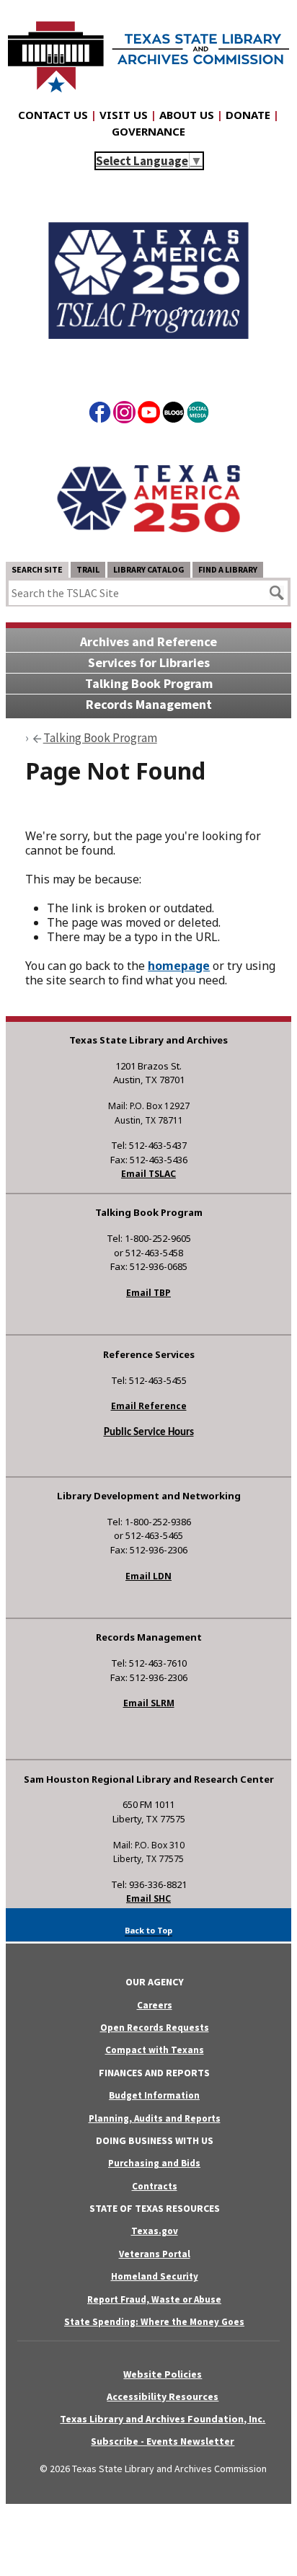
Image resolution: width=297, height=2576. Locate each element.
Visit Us (124, 115)
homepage (179, 966)
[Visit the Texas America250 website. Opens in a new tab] (148, 550)
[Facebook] (100, 415)
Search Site (37, 569)
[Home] (148, 50)
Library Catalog (149, 569)
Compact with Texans (155, 2050)
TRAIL (88, 569)
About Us (187, 115)
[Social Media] (198, 415)
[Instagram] (124, 415)
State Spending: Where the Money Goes (154, 2322)
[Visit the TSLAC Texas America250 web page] (148, 364)
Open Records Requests (155, 2028)
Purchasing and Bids (154, 2163)
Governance (148, 131)
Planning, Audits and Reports (155, 2118)
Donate (248, 115)
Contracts (155, 2186)
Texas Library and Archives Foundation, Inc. (163, 2419)
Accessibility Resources (163, 2396)
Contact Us (53, 115)
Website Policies (163, 2374)
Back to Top (148, 1930)
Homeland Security (155, 2276)
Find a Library (228, 569)
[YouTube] (149, 415)
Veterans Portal (155, 2254)
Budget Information (154, 2095)
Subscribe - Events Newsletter (163, 2441)
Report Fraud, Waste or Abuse (154, 2299)
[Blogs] (173, 415)
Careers (155, 2005)
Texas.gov (155, 2231)
